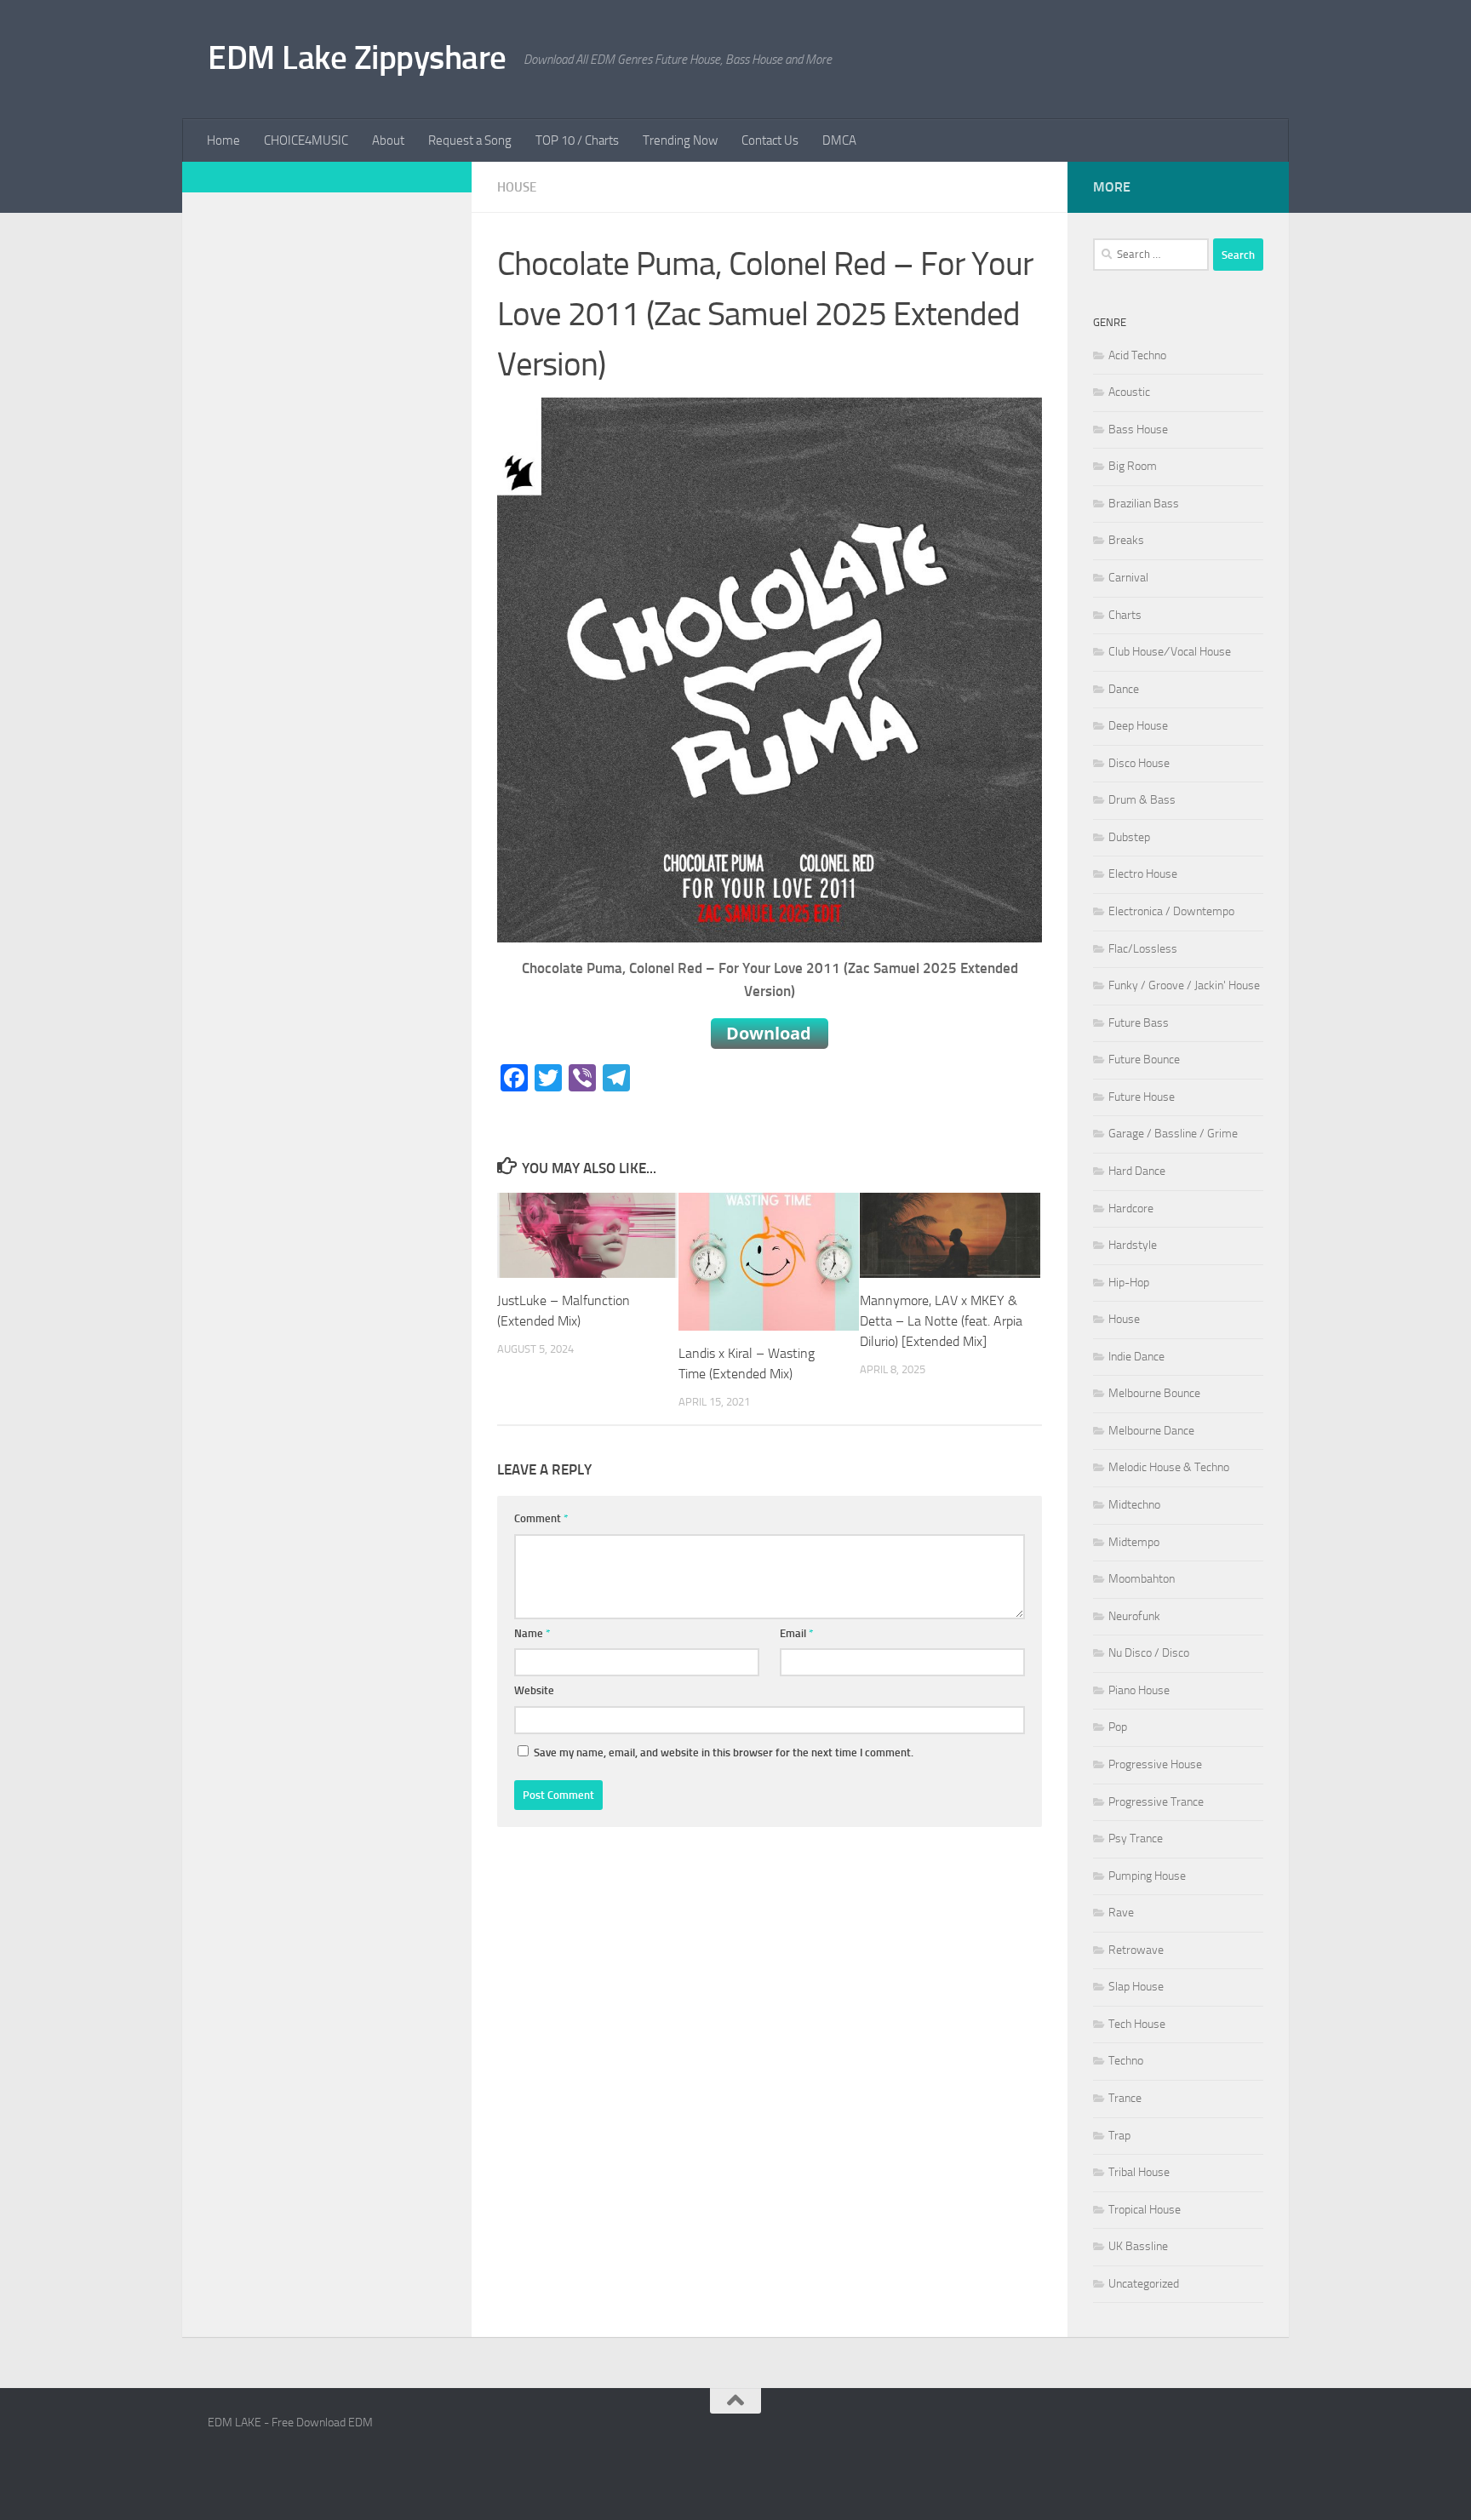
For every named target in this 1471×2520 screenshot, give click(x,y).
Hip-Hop (1129, 1283)
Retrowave (1136, 1950)
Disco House (1139, 763)
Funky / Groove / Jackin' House (1184, 985)
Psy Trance (1136, 1838)
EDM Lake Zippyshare (357, 57)
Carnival (1128, 578)
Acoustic (1129, 392)
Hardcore (1131, 1208)
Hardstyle (1133, 1245)
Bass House (1138, 430)
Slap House (1136, 1987)
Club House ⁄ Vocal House (1170, 652)
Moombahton (1142, 1579)
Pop (1118, 1727)
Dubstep (1129, 837)
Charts (1125, 615)
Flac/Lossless (1143, 949)
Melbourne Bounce (1154, 1393)
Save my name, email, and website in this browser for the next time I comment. (724, 1753)
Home (223, 140)
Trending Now (680, 140)
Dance (1124, 689)
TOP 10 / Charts (577, 140)
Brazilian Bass (1144, 504)
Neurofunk (1134, 1616)
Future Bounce (1144, 1060)
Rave (1121, 1913)
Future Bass (1139, 1023)
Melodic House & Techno (1169, 1467)
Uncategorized (1144, 2284)
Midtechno (1134, 1505)
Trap (1119, 2136)
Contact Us (770, 140)
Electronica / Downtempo (1171, 911)
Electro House (1143, 874)
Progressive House (1155, 1764)
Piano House (1139, 1690)
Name (532, 1633)
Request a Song (470, 140)
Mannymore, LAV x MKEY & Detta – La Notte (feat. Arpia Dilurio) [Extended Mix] (941, 1321)
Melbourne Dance (1151, 1431)
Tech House (1137, 2024)
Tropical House (1145, 2210)
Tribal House (1139, 2172)
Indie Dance (1136, 1357)
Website (534, 1690)
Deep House (1138, 726)
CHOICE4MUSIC (306, 140)
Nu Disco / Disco (1149, 1653)
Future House (1142, 1097)
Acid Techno (1137, 355)
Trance (1125, 2098)
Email (797, 1633)
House (517, 187)
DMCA (839, 140)
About (388, 140)
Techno (1126, 2061)
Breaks (1126, 540)
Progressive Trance (1156, 1802)
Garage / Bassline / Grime (1173, 1134)
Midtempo (1134, 1542)
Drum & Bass (1142, 800)
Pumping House (1147, 1876)
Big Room (1133, 466)
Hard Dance (1137, 1171)
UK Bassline (1138, 2246)
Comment (541, 1518)
